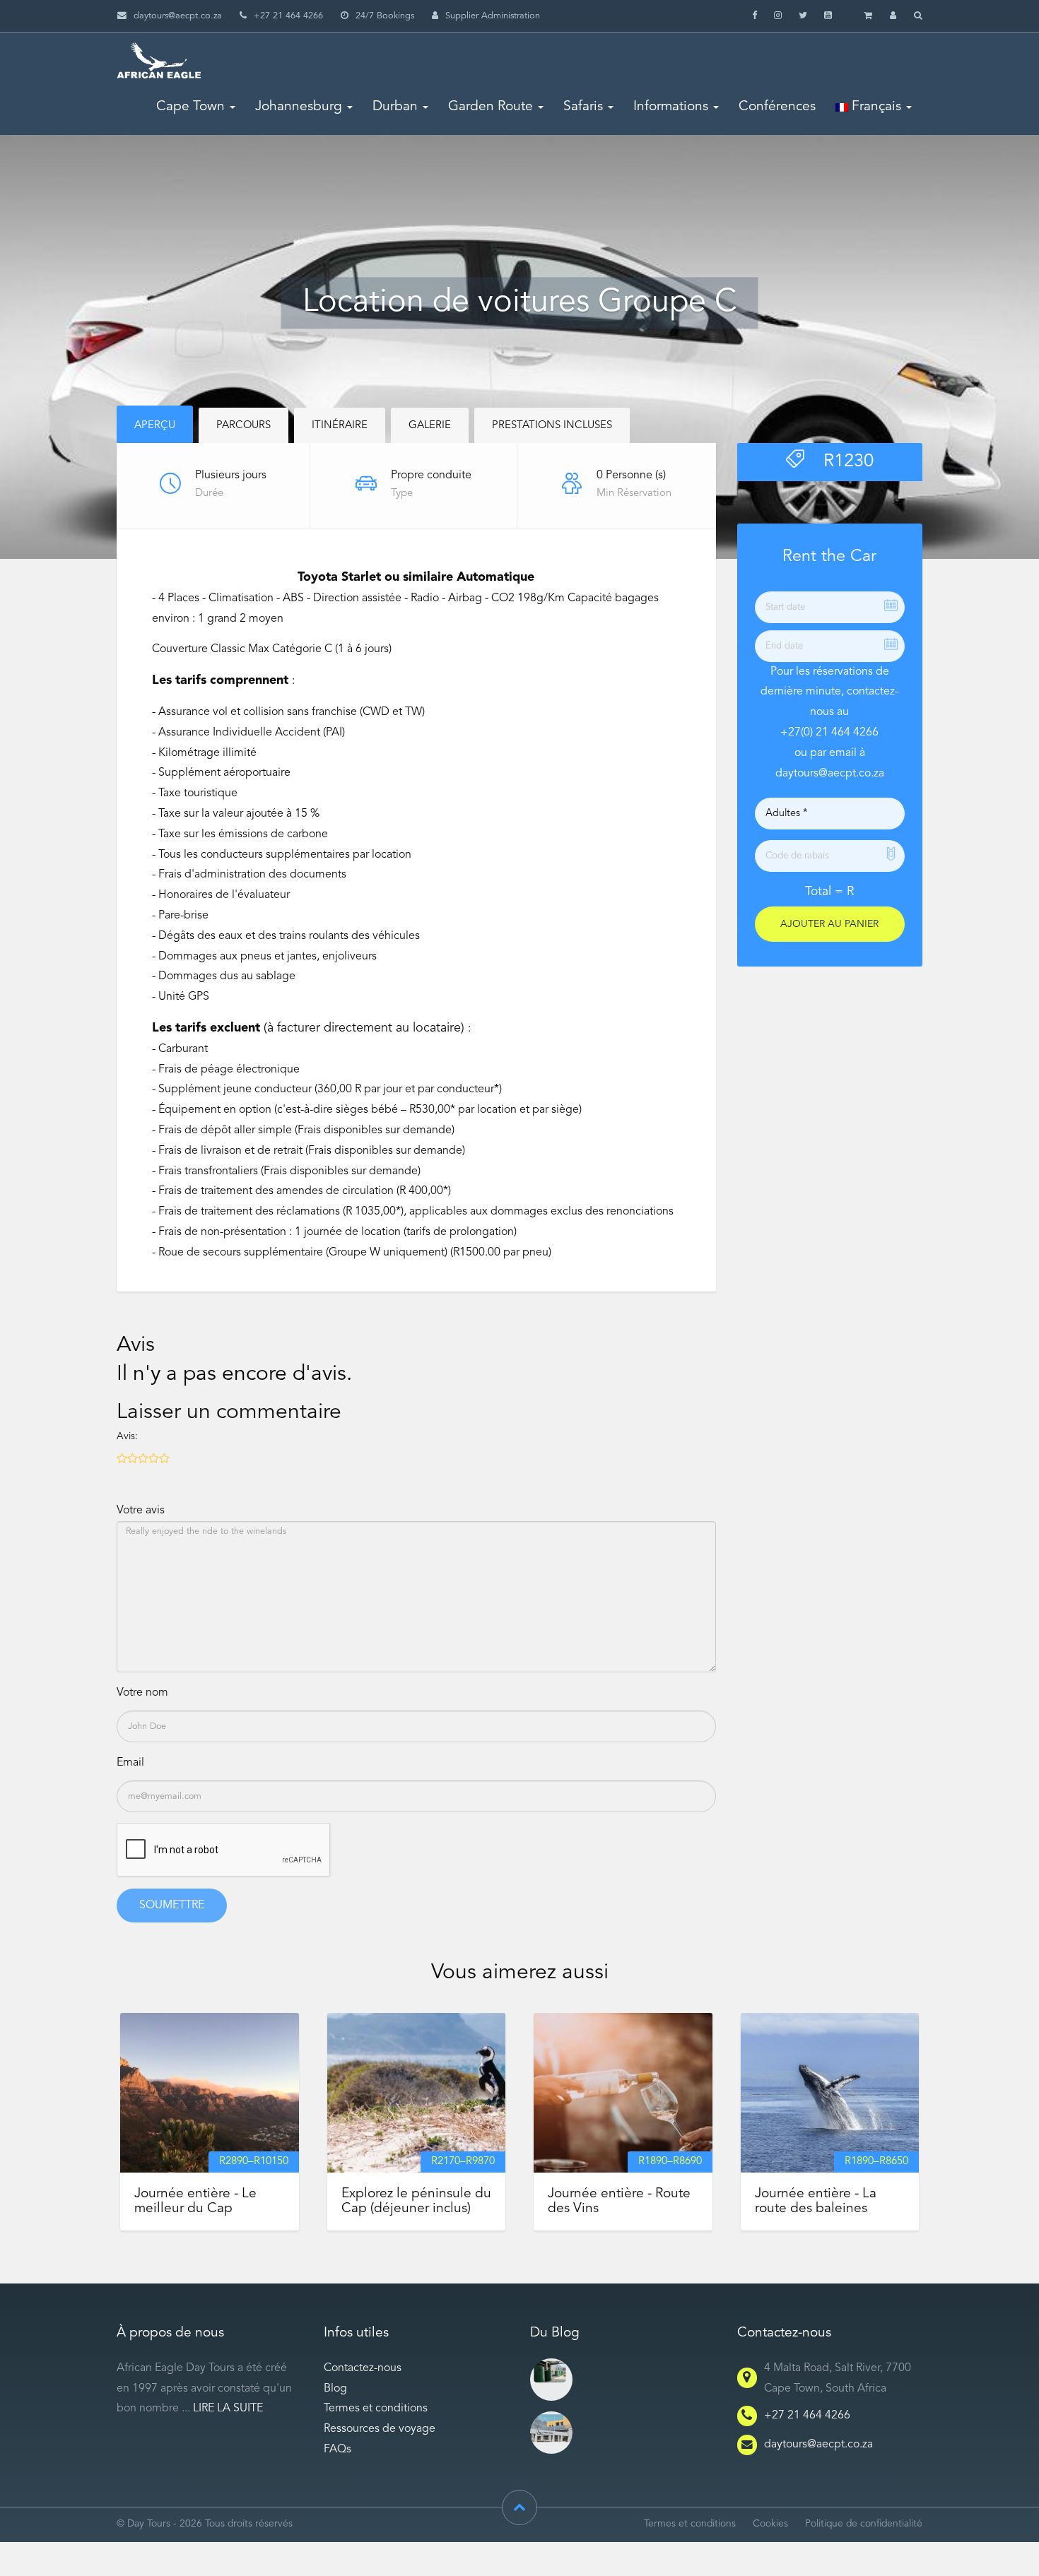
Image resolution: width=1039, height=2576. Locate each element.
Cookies (770, 2524)
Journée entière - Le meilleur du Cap (195, 2201)
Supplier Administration (493, 16)
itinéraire (340, 426)
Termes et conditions (376, 2409)
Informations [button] (671, 107)
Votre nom (142, 1693)
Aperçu (155, 426)
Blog (335, 2389)
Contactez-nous (363, 2368)
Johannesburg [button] (299, 107)
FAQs (337, 2450)
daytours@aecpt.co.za (178, 16)
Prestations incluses (552, 426)
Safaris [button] (583, 107)
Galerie (430, 426)
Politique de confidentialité (864, 2524)
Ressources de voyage (380, 2429)
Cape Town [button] (190, 107)
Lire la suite (228, 2409)
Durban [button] (395, 107)
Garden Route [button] (491, 107)
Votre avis (141, 1511)
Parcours (243, 426)
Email (130, 1763)
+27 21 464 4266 (807, 2416)
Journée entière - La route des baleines (816, 2201)
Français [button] (875, 107)
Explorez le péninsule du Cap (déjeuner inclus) (416, 2201)
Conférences (777, 107)
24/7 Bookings (385, 16)
